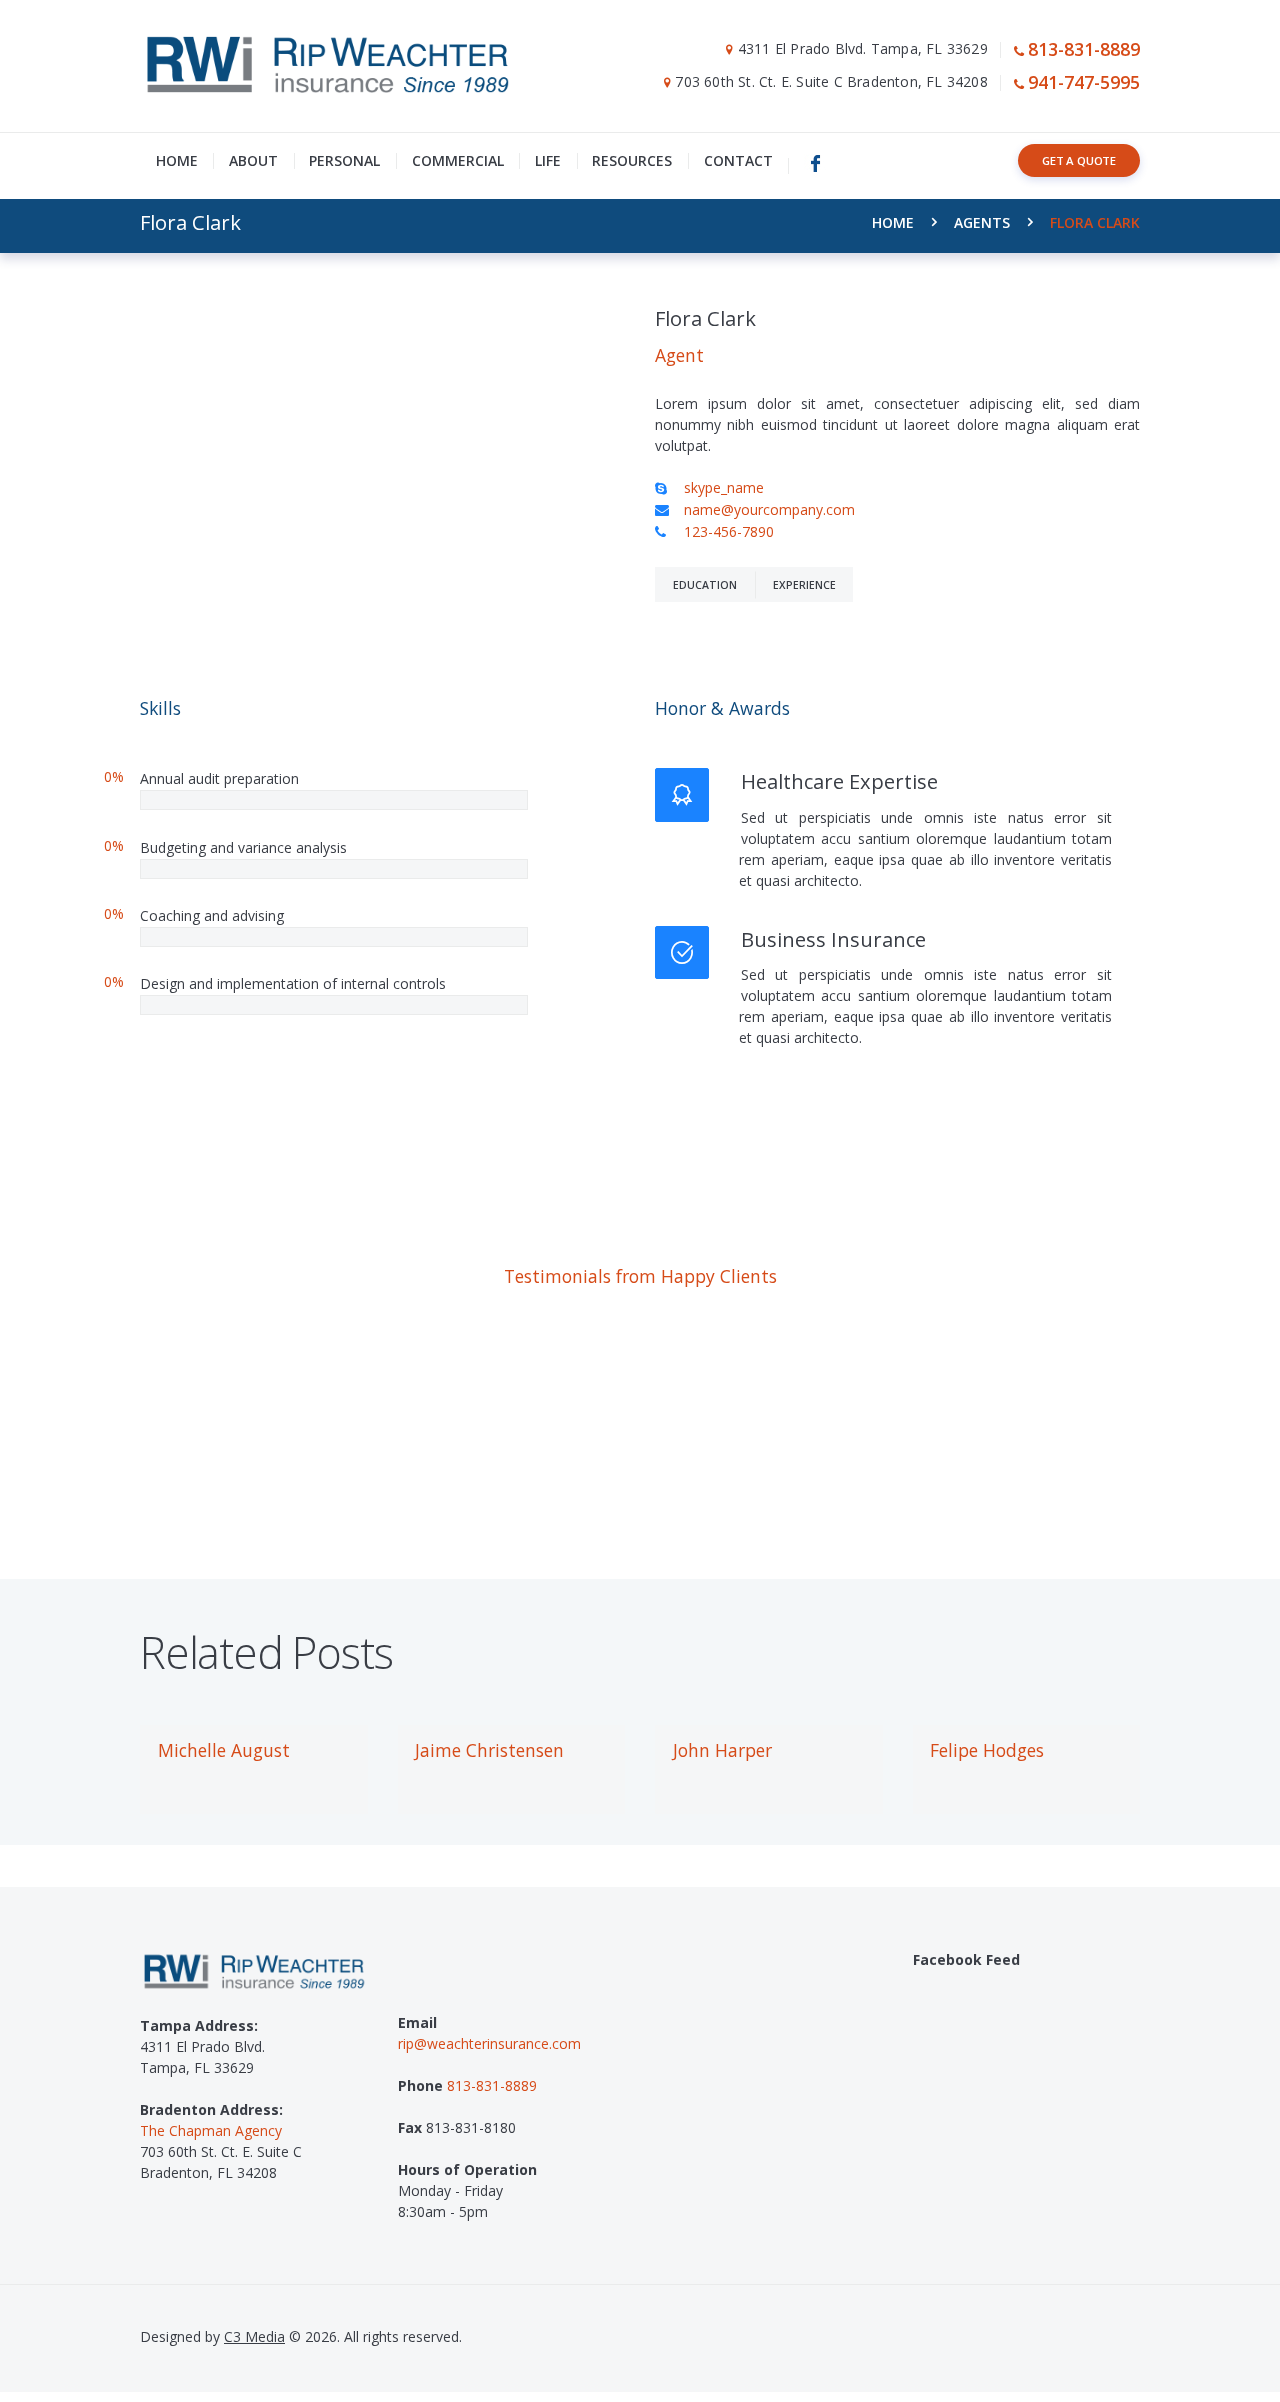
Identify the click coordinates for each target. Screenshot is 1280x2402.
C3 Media (254, 2336)
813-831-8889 (1084, 49)
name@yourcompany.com (769, 509)
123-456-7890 (729, 531)
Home (893, 222)
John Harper (722, 1750)
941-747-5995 (1084, 82)
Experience (804, 585)
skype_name (724, 487)
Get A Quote (1079, 160)
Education (705, 585)
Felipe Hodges (987, 1750)
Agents (982, 222)
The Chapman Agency (211, 2130)
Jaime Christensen (489, 1750)
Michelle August (224, 1750)
